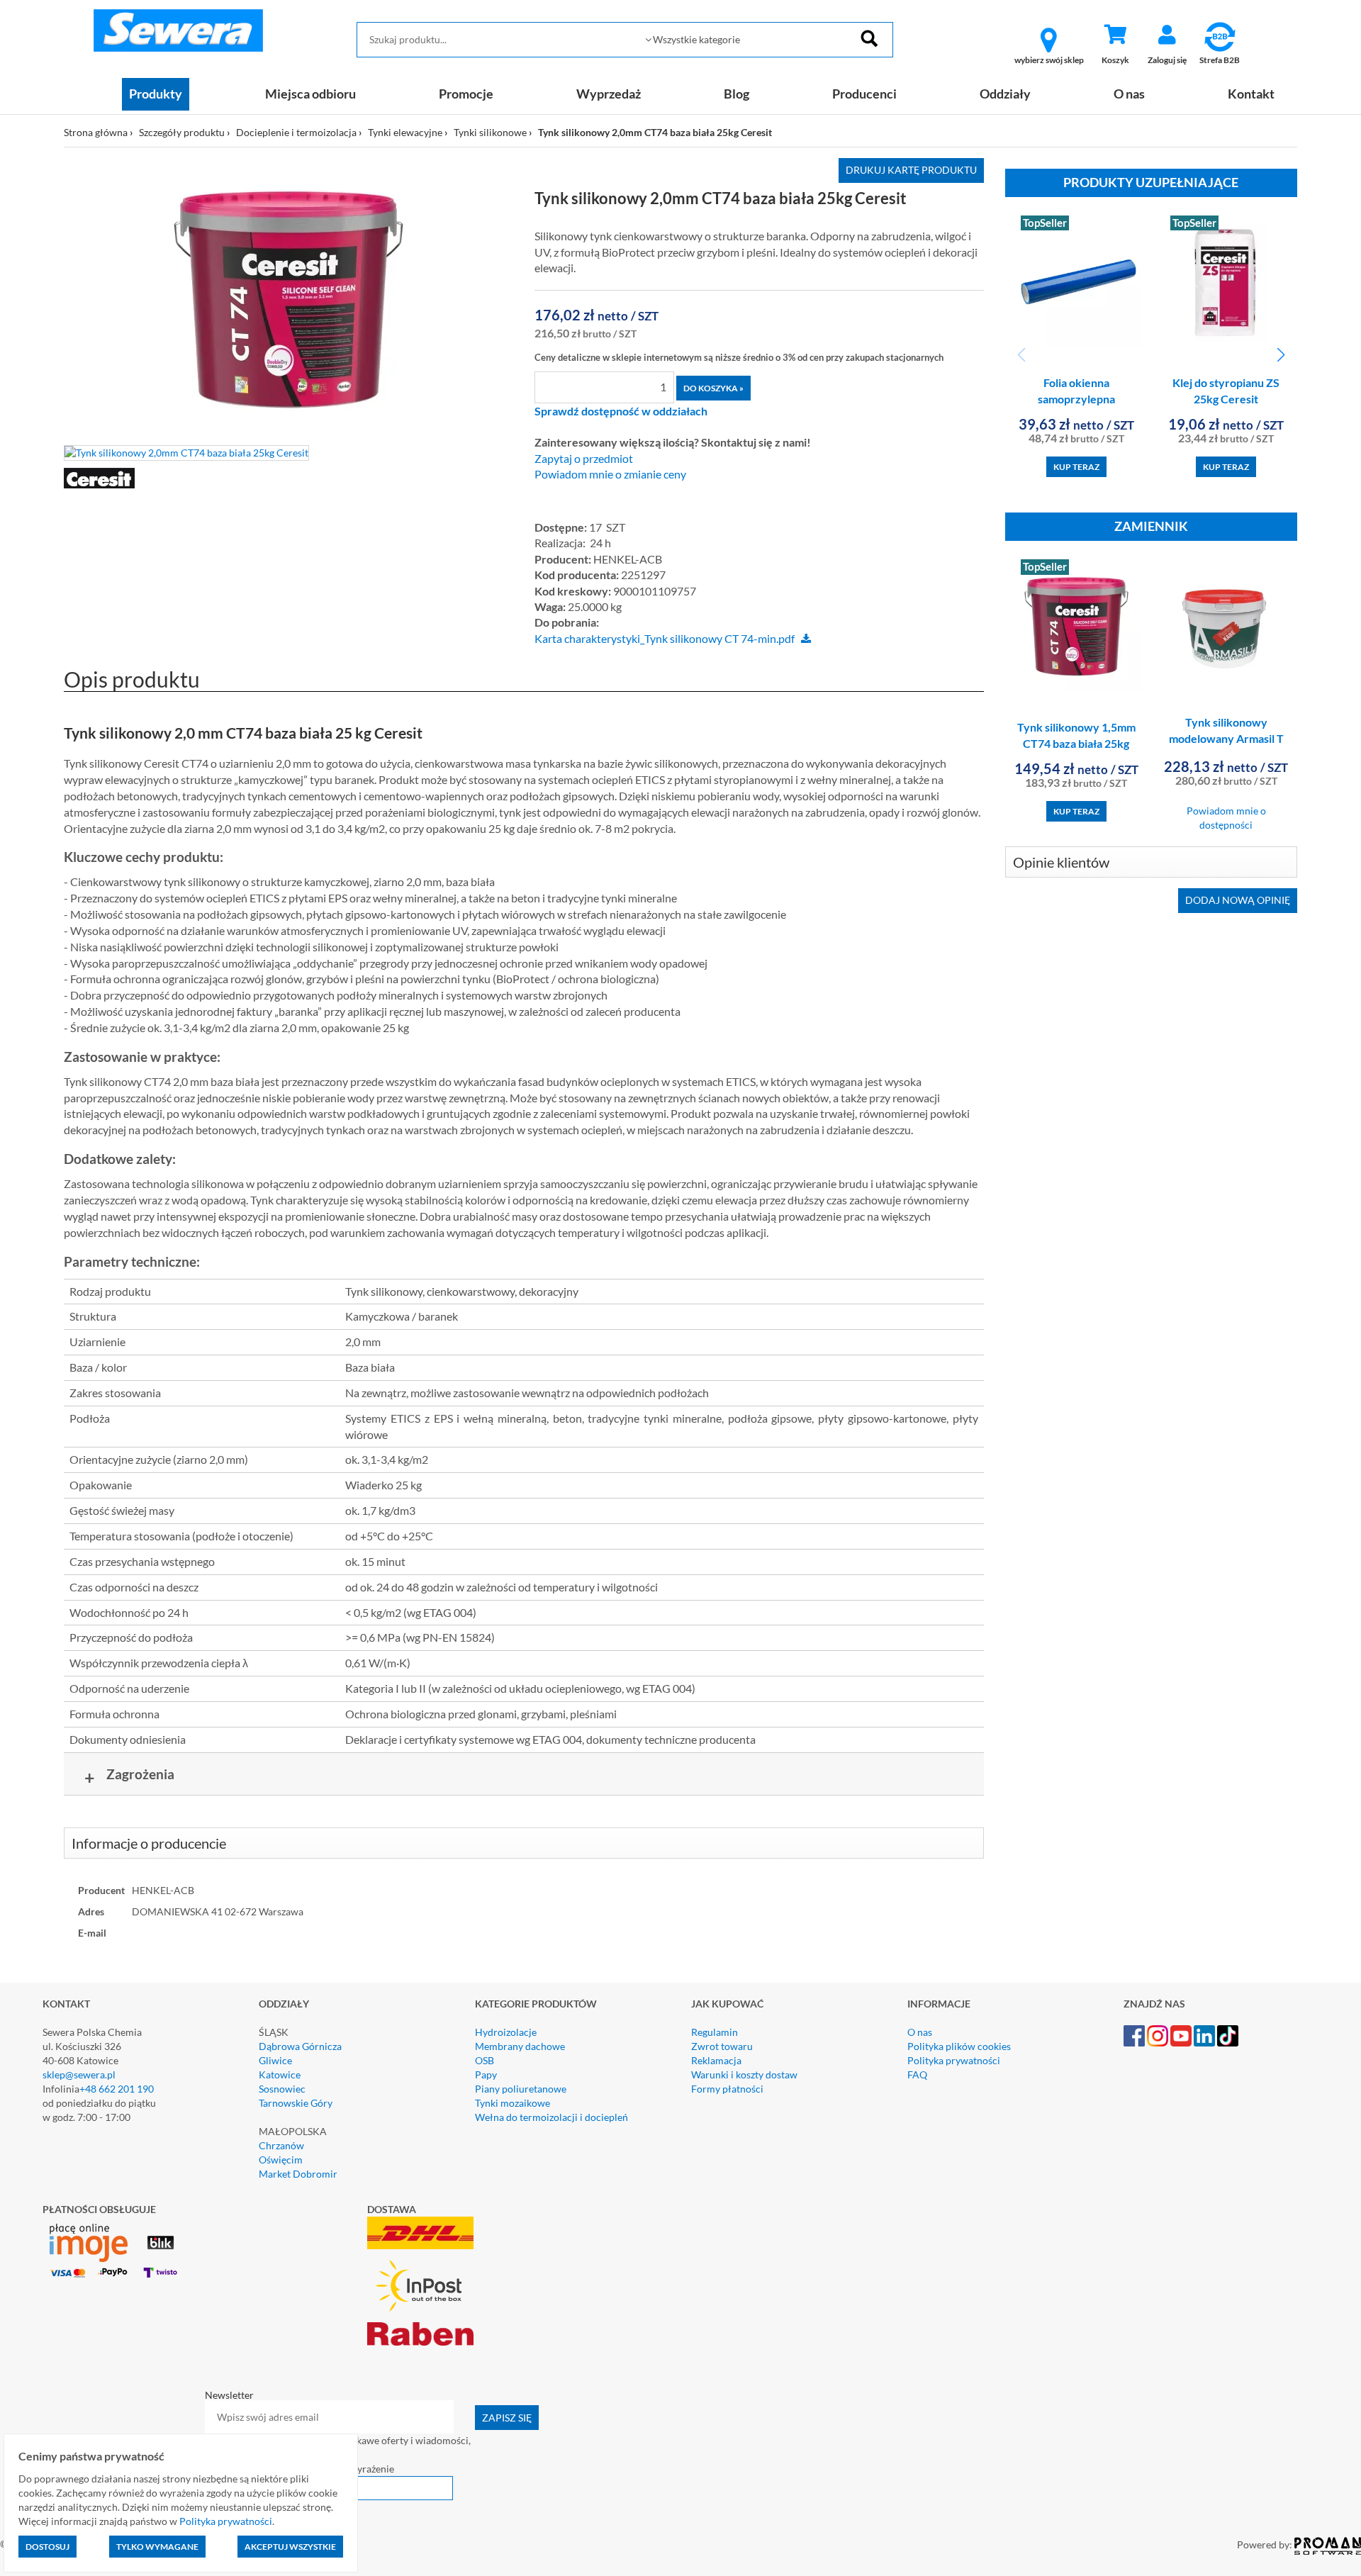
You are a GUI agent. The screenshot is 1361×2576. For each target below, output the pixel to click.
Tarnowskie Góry (296, 2103)
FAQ (917, 2074)
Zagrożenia (130, 1777)
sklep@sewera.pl (79, 2074)
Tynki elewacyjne (405, 132)
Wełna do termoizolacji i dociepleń (551, 2117)
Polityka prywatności (954, 2060)
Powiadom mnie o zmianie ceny (610, 474)
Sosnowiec (282, 2089)
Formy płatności (727, 2089)
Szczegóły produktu (182, 132)
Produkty (156, 94)
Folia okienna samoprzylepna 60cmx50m (1076, 399)
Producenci (864, 94)
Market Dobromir (298, 2174)
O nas (1129, 94)
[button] (1281, 355)
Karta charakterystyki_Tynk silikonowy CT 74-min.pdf (665, 639)
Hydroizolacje (506, 2032)
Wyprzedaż (609, 94)
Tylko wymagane (157, 2547)
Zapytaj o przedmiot (584, 459)
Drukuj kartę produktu (911, 170)
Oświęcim (281, 2160)
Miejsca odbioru (310, 94)
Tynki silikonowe (490, 132)
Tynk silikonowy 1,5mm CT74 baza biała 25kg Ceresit (1076, 743)
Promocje (466, 94)
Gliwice (275, 2060)
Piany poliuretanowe (521, 2089)
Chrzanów (281, 2145)
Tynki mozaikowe (513, 2103)
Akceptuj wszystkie (290, 2547)
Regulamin (715, 2032)
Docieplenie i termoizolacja (296, 132)
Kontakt (1251, 94)
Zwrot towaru (722, 2046)
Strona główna (96, 132)
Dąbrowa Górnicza (300, 2046)
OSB (485, 2060)
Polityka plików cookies (959, 2046)
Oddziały (1005, 94)
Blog (736, 94)
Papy (486, 2074)
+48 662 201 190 (117, 2089)
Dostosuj (47, 2547)
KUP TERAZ (1076, 467)
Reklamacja (716, 2060)
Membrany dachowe (520, 2046)
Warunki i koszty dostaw (744, 2074)
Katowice (280, 2074)
